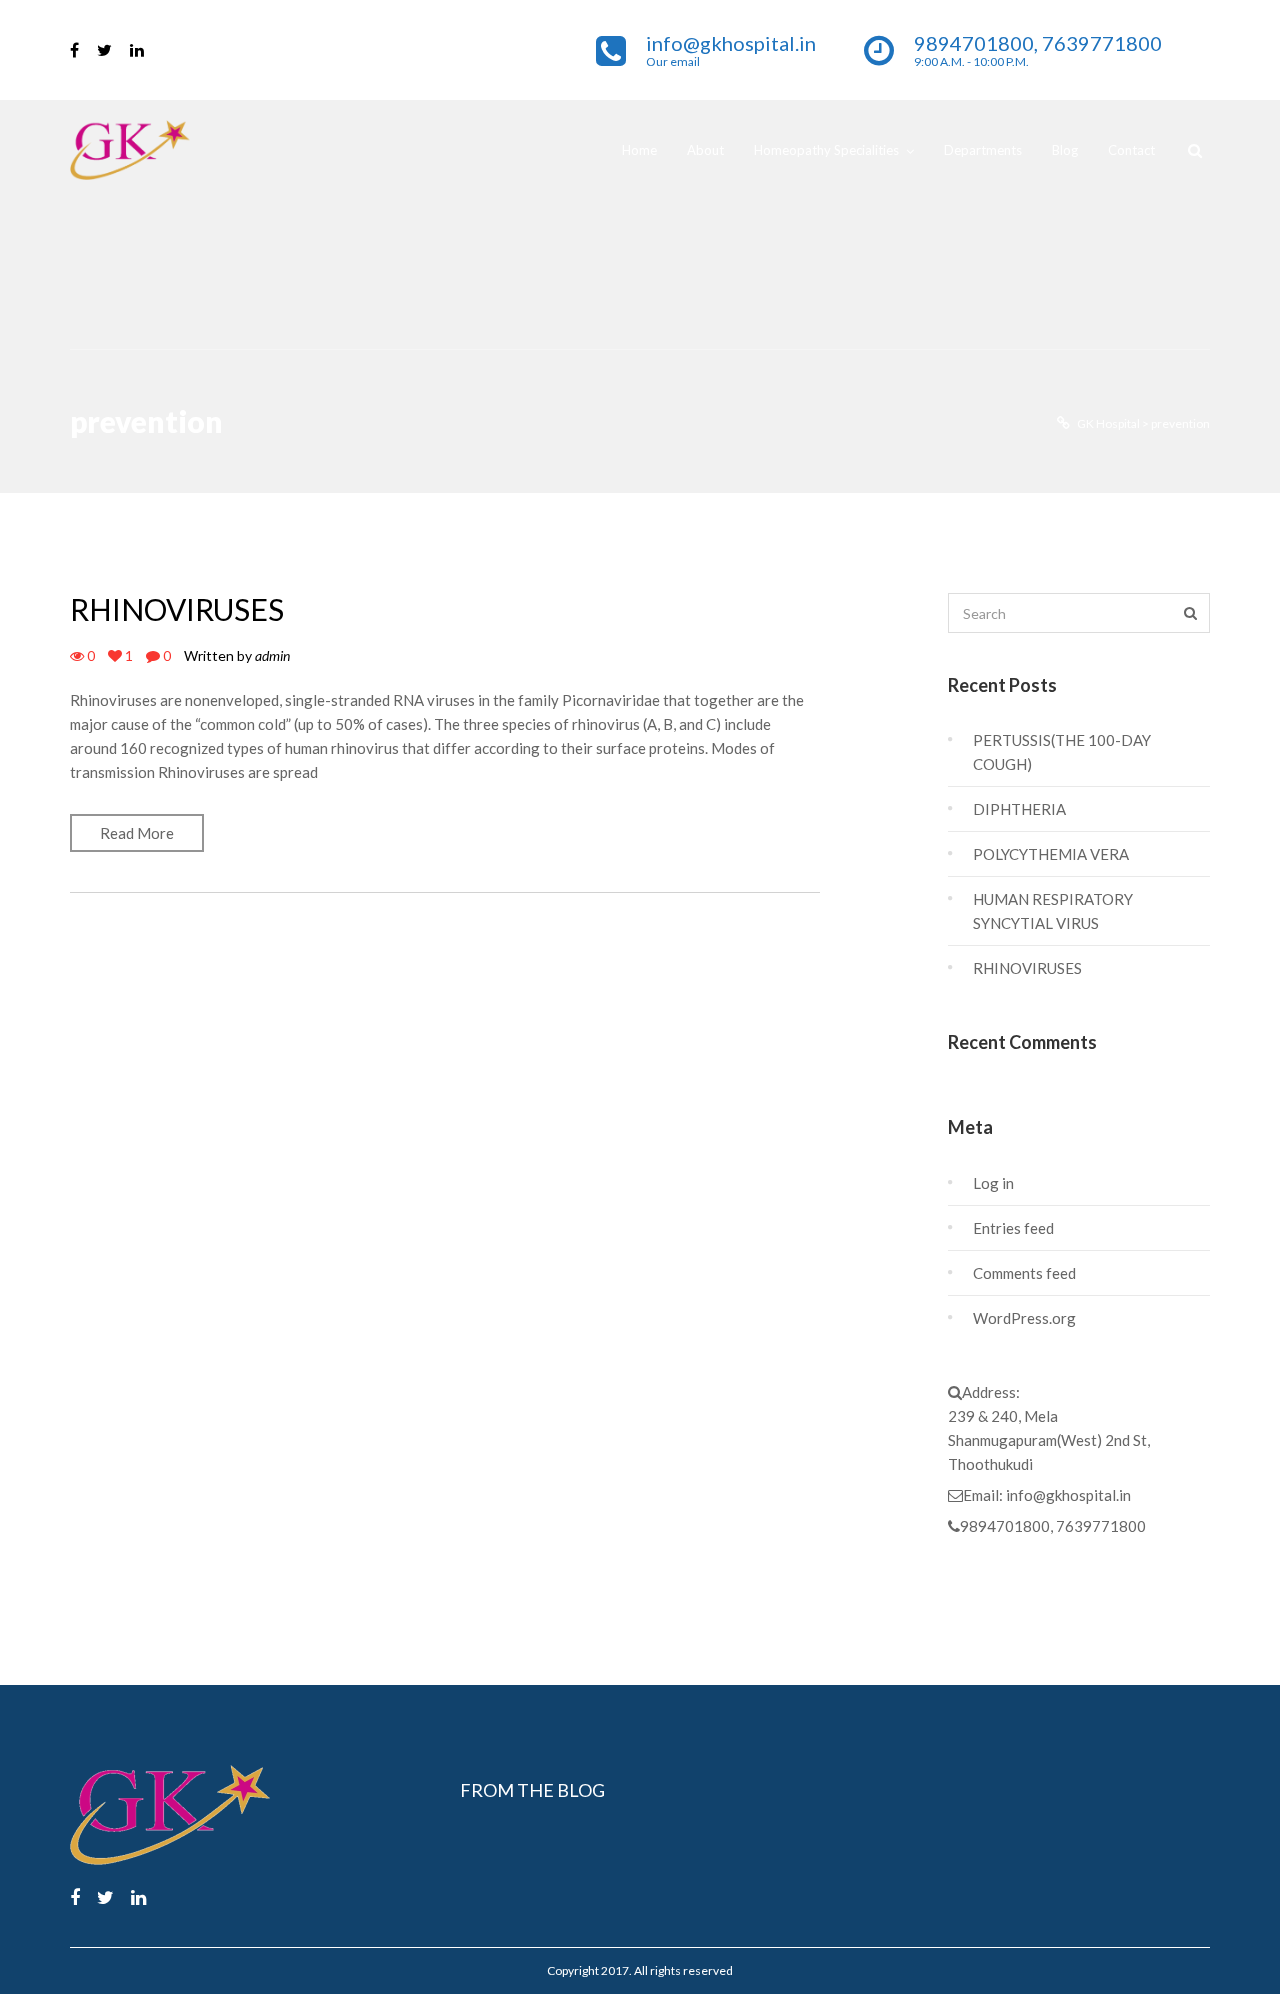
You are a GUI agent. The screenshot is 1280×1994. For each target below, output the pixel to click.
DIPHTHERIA (1019, 809)
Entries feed (1013, 1228)
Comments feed (1024, 1273)
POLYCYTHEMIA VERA (1051, 854)
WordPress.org (1024, 1318)
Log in (993, 1183)
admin (272, 655)
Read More (137, 833)
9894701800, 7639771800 (1053, 1526)
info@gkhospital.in (1068, 1495)
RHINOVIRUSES (177, 609)
